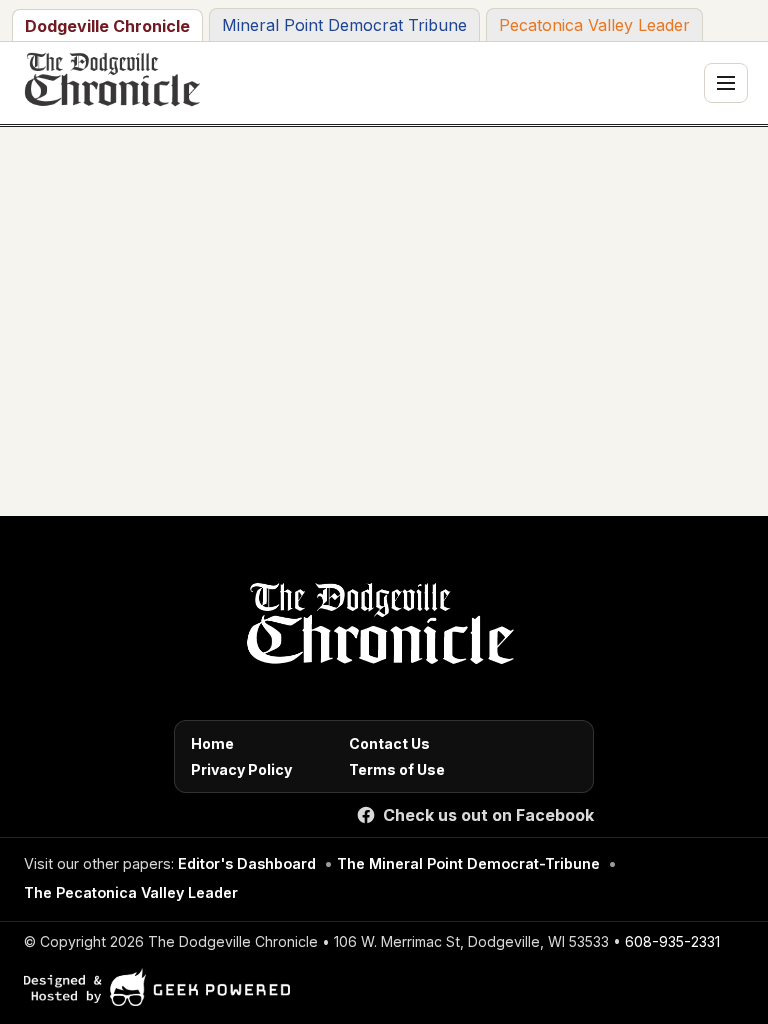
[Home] (376, 629)
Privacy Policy (241, 769)
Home (212, 743)
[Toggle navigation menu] (726, 83)
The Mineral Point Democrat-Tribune (468, 863)
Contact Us (389, 743)
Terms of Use (397, 769)
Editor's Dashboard (247, 863)
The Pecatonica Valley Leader (131, 892)
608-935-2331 (672, 941)
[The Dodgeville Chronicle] (110, 83)
